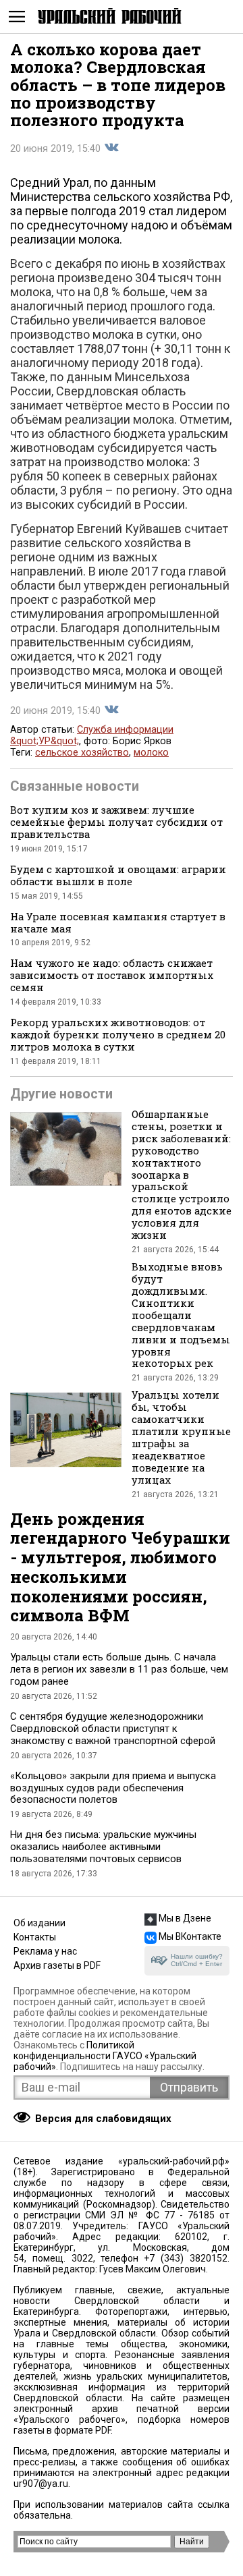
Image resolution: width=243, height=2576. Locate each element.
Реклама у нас (45, 1951)
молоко (151, 753)
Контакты (35, 1937)
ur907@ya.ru (41, 2484)
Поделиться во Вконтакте (111, 148)
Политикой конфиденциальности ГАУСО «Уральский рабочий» (105, 2056)
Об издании (39, 1923)
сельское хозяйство (82, 753)
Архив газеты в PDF (57, 1965)
